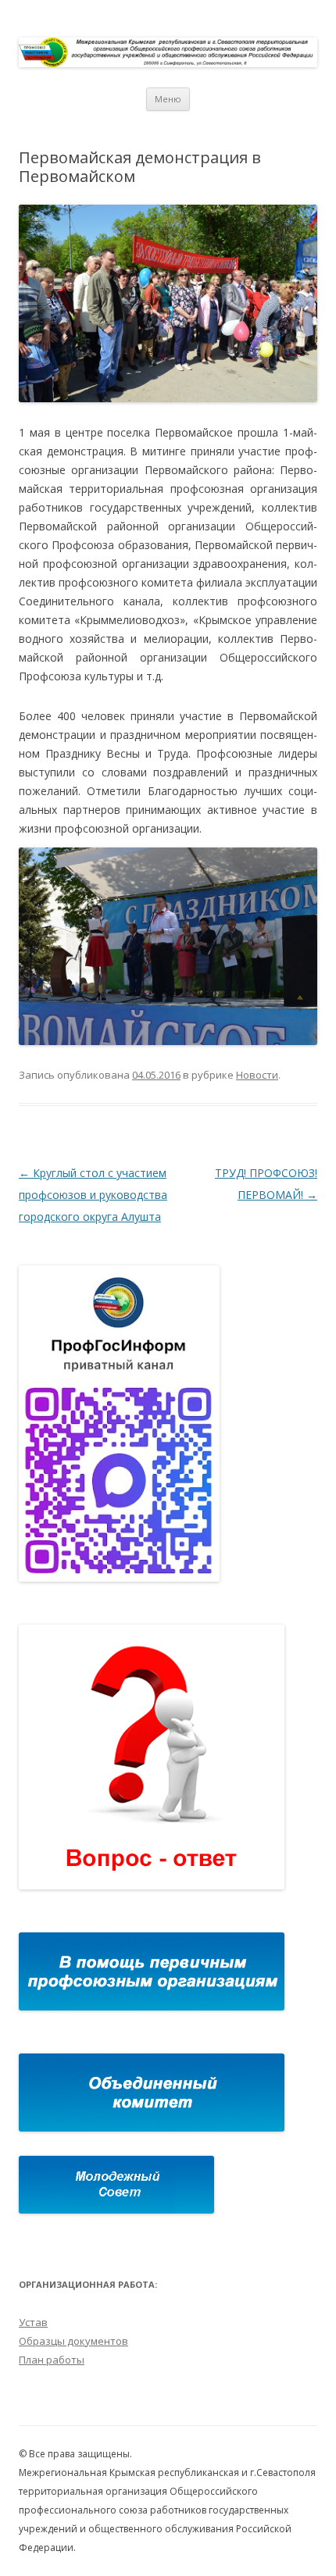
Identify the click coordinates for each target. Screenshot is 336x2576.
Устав (33, 2322)
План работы (52, 2360)
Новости (257, 1075)
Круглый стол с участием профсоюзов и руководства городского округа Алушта (93, 1195)
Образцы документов (73, 2341)
